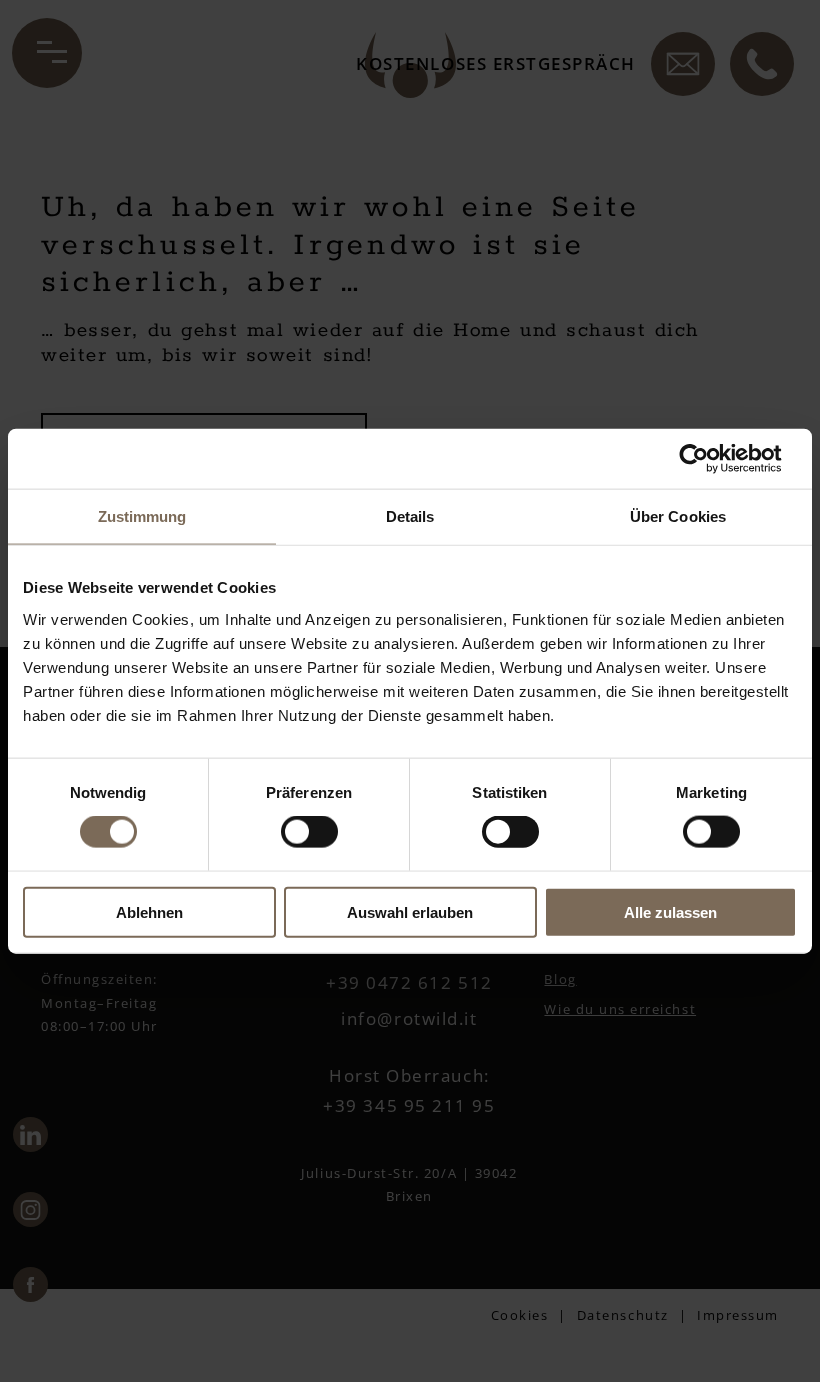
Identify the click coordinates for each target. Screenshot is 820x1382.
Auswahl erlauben (410, 911)
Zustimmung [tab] (142, 516)
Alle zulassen (670, 911)
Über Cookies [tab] (678, 516)
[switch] (309, 832)
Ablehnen (149, 911)
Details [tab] (410, 516)
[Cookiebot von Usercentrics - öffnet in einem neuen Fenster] (709, 459)
